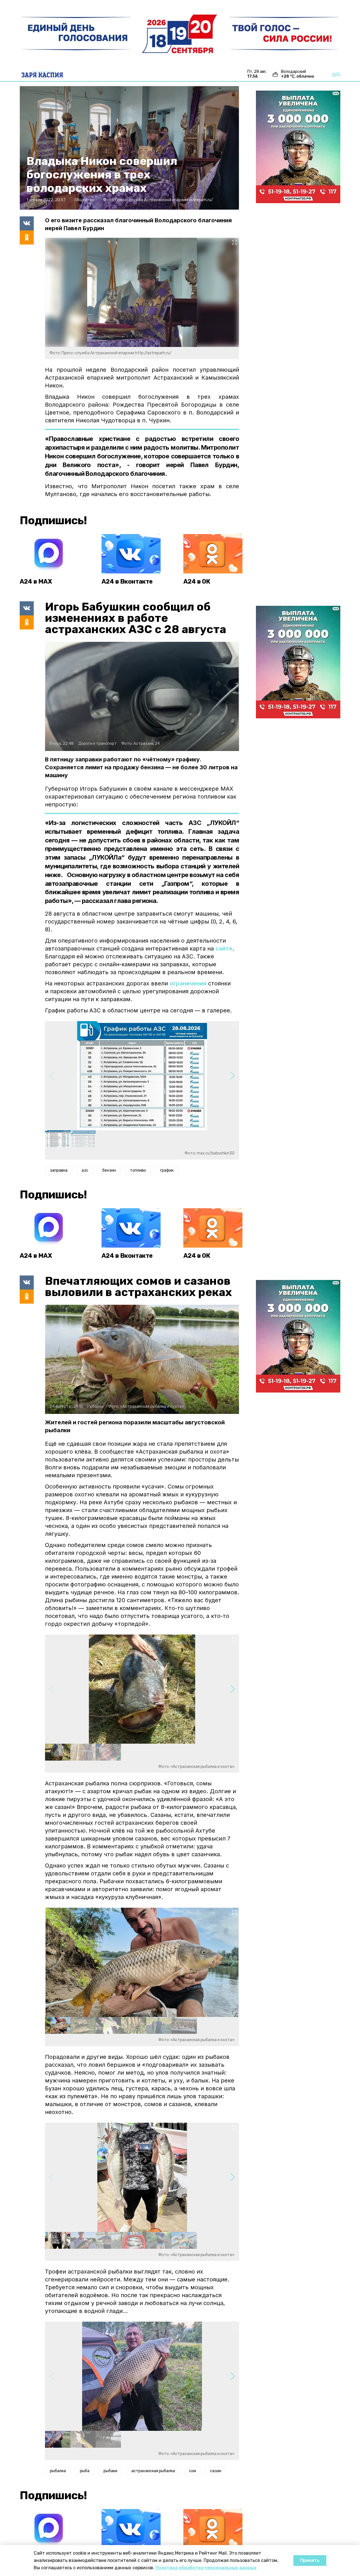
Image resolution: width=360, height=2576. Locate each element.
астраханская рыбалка (153, 2471)
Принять (310, 2560)
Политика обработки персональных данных (206, 2568)
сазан (216, 2471)
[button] (232, 1076)
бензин (109, 1170)
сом (193, 2471)
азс (85, 1170)
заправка (59, 1170)
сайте (224, 949)
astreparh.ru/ (201, 200)
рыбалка (58, 2471)
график (167, 1170)
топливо (138, 1170)
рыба (85, 2471)
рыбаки (110, 2471)
